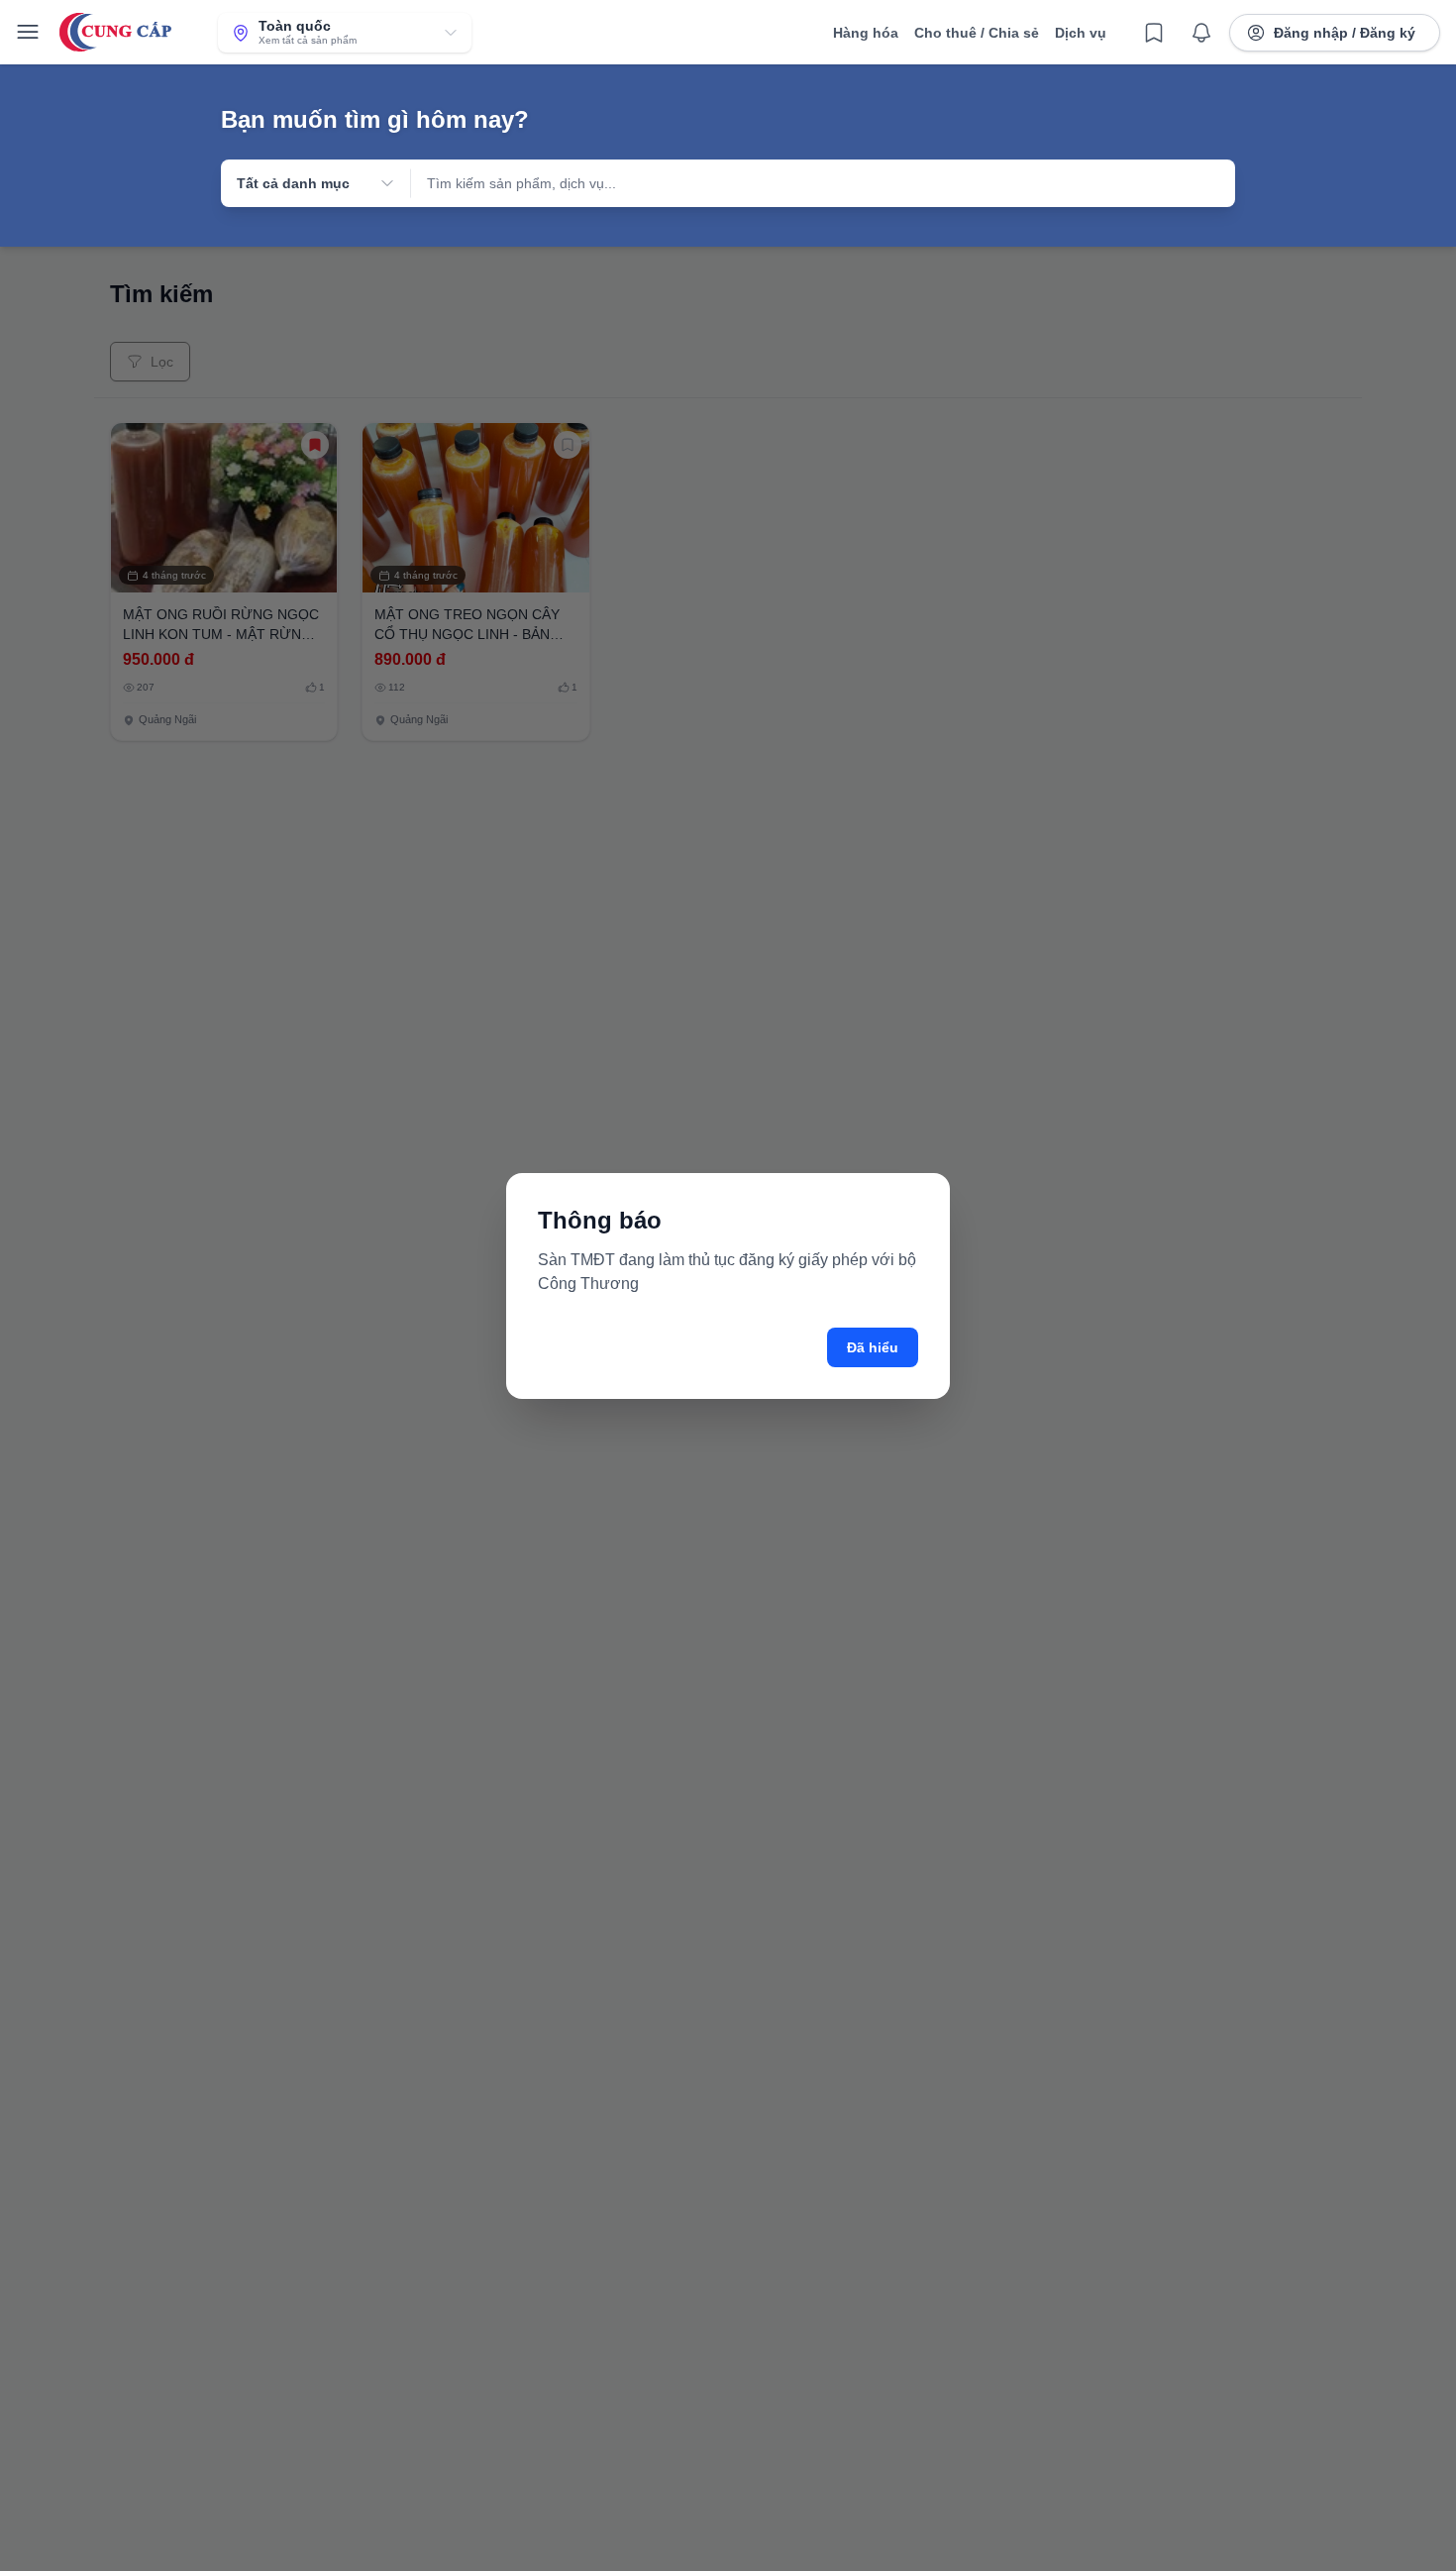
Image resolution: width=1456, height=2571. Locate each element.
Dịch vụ (1081, 33)
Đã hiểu (873, 1347)
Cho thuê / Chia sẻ (977, 33)
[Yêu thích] (1154, 33)
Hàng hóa (866, 33)
